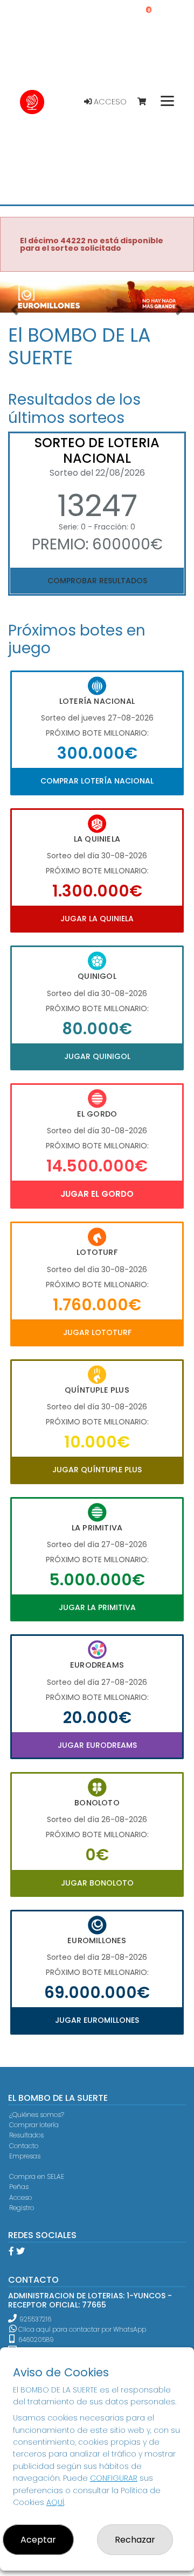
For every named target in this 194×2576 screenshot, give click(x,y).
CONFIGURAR (114, 2478)
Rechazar (135, 2540)
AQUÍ (55, 2502)
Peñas (19, 2187)
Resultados (26, 2135)
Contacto (24, 2146)
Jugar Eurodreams (97, 1745)
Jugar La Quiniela (97, 919)
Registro (22, 2208)
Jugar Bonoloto (97, 1883)
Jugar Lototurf (97, 1332)
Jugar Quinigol (97, 1056)
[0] (147, 102)
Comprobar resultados (97, 581)
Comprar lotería (34, 2125)
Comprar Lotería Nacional (97, 781)
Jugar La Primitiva (97, 1607)
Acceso (109, 102)
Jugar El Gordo (97, 1194)
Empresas (25, 2156)
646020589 (35, 2339)
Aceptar (38, 2540)
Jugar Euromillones (97, 2020)
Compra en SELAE (37, 2176)
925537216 (35, 2319)
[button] (15, 310)
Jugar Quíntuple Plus (97, 1470)
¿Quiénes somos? (37, 2115)
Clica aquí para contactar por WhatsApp (81, 2329)
